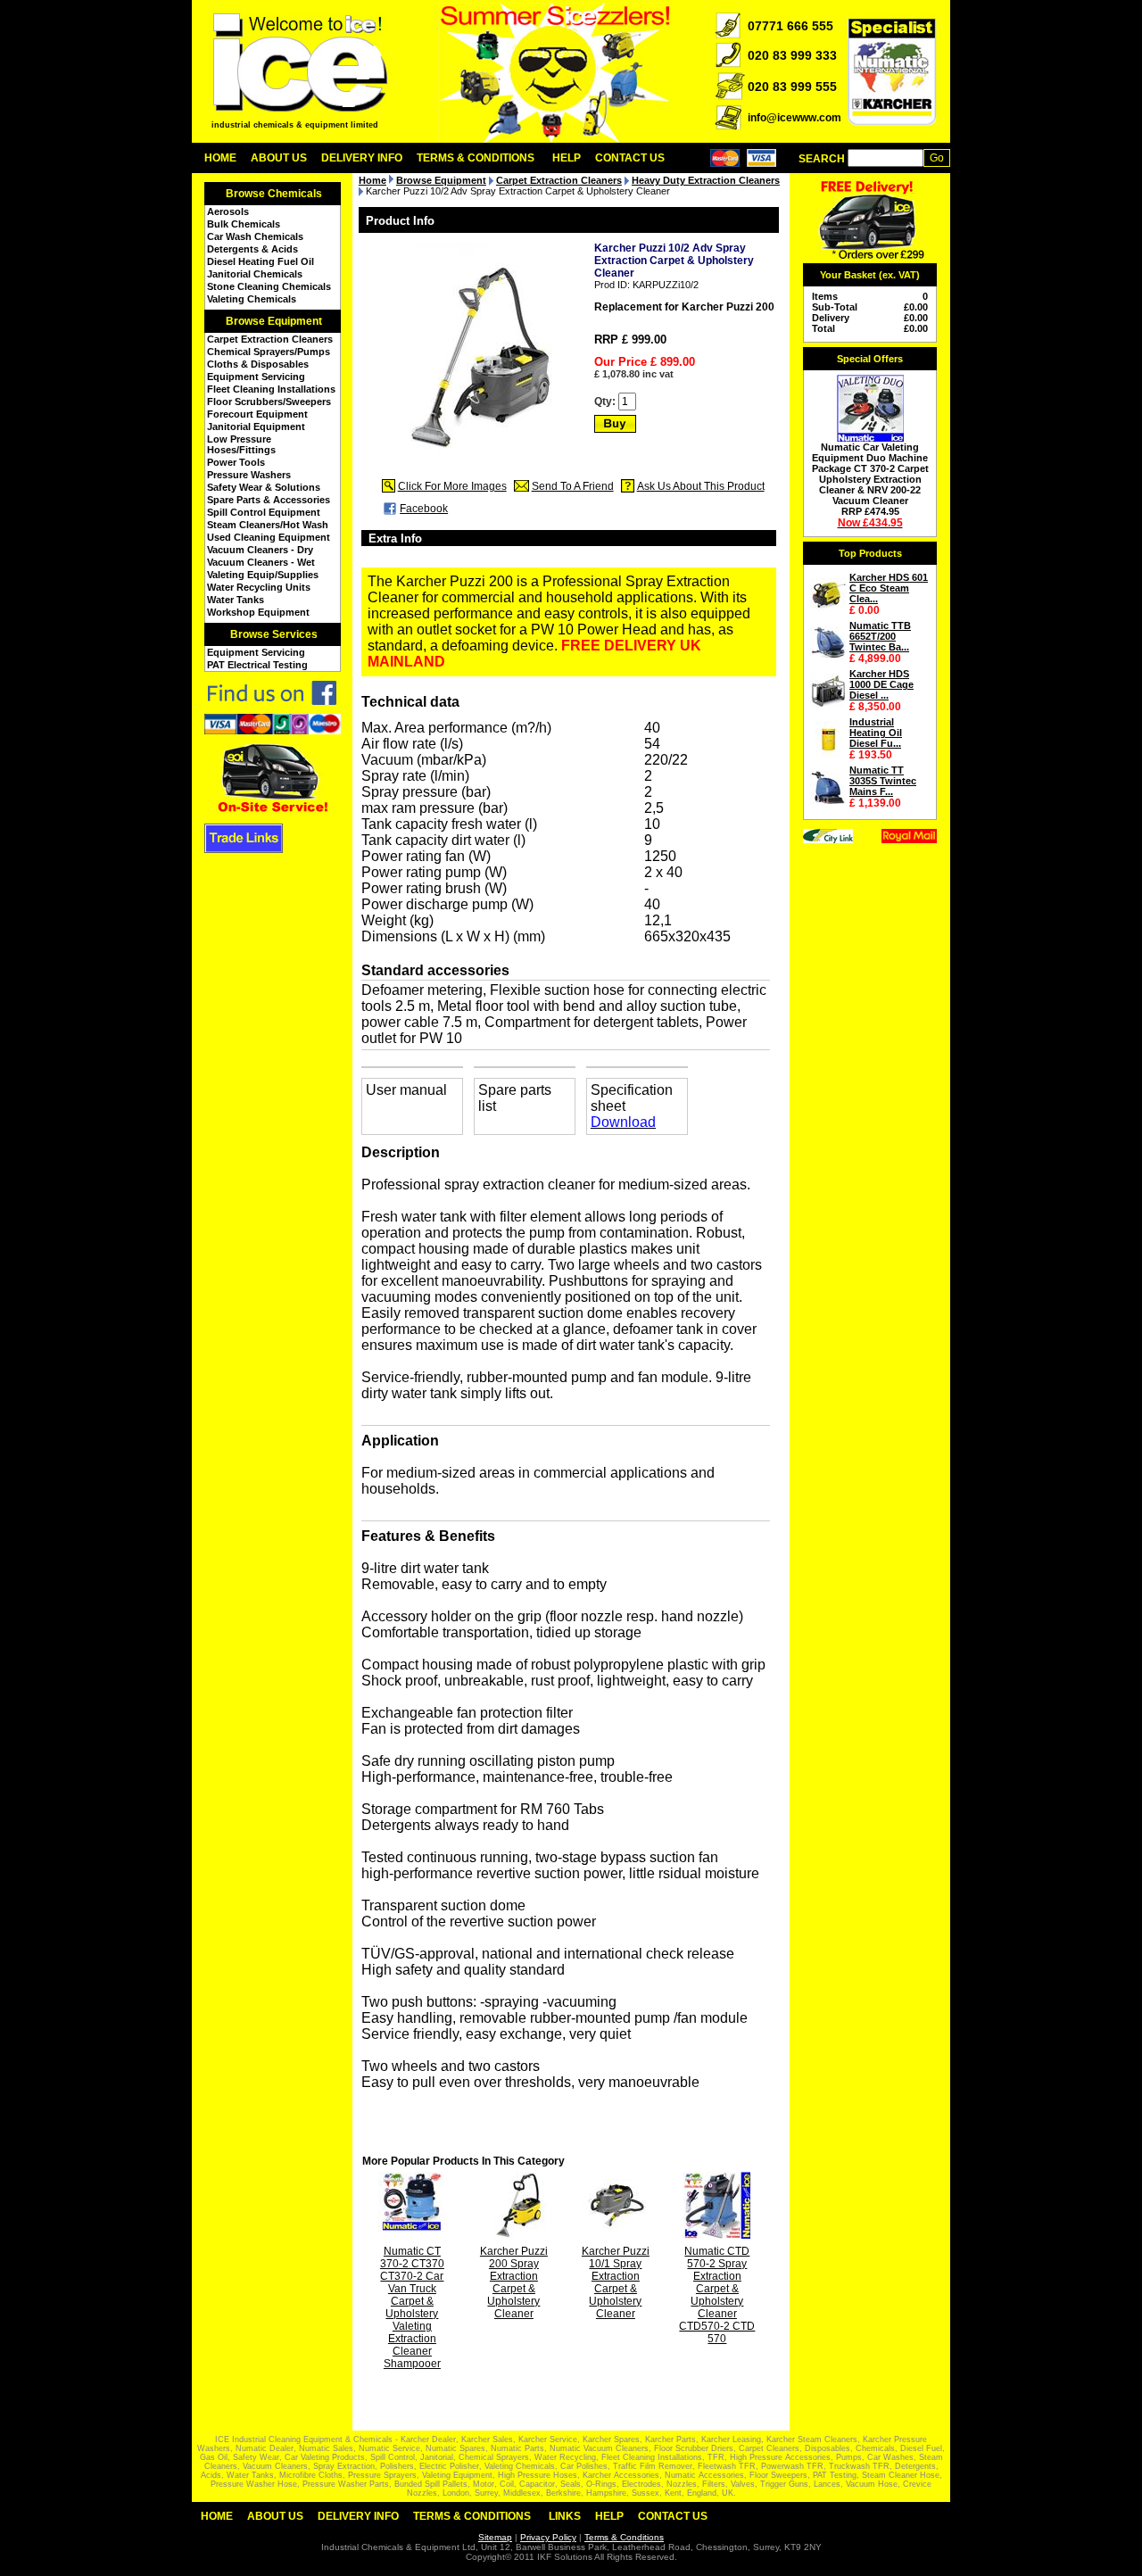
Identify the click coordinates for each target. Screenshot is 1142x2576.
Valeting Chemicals (252, 299)
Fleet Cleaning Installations (271, 389)
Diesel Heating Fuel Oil (261, 261)
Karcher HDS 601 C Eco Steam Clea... (889, 588)
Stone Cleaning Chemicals (269, 286)
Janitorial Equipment (256, 427)
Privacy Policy (548, 2537)
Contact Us (630, 158)
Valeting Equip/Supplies (263, 575)
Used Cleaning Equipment (269, 537)
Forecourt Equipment (257, 414)
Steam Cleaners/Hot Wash (268, 525)
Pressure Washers (249, 475)
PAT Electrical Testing (257, 665)
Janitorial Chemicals (255, 274)
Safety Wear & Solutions (264, 487)
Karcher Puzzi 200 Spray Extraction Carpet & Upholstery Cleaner (514, 2282)
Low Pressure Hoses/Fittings (241, 444)
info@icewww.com (794, 118)
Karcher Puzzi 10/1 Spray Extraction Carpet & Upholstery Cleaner (616, 2282)
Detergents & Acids (252, 249)
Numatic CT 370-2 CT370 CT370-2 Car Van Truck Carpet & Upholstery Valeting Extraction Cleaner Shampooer (412, 2307)
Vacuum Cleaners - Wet (261, 562)
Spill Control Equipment (264, 512)
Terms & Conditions (476, 158)
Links (565, 2516)
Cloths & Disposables (258, 364)
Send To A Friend (573, 486)
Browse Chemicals (274, 194)
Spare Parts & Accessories (269, 500)
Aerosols (228, 211)
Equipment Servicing (256, 377)
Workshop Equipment (258, 612)
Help (567, 158)
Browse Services (274, 634)
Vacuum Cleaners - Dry (260, 550)
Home (220, 158)
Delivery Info (362, 158)
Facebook (424, 509)
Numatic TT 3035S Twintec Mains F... (883, 781)
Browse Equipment (274, 321)
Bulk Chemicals (244, 224)
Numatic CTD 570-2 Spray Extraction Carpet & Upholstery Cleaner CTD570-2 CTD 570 (717, 2295)
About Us (279, 158)
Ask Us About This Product (701, 486)
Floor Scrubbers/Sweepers (269, 402)
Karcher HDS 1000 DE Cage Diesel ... (881, 684)
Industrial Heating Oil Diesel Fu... (876, 733)
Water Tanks (236, 600)
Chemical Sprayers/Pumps (269, 352)
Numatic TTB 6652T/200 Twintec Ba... (880, 636)
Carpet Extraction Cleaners (270, 339)
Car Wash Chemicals (255, 236)
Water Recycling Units (259, 587)
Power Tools (236, 462)
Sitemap (495, 2537)
